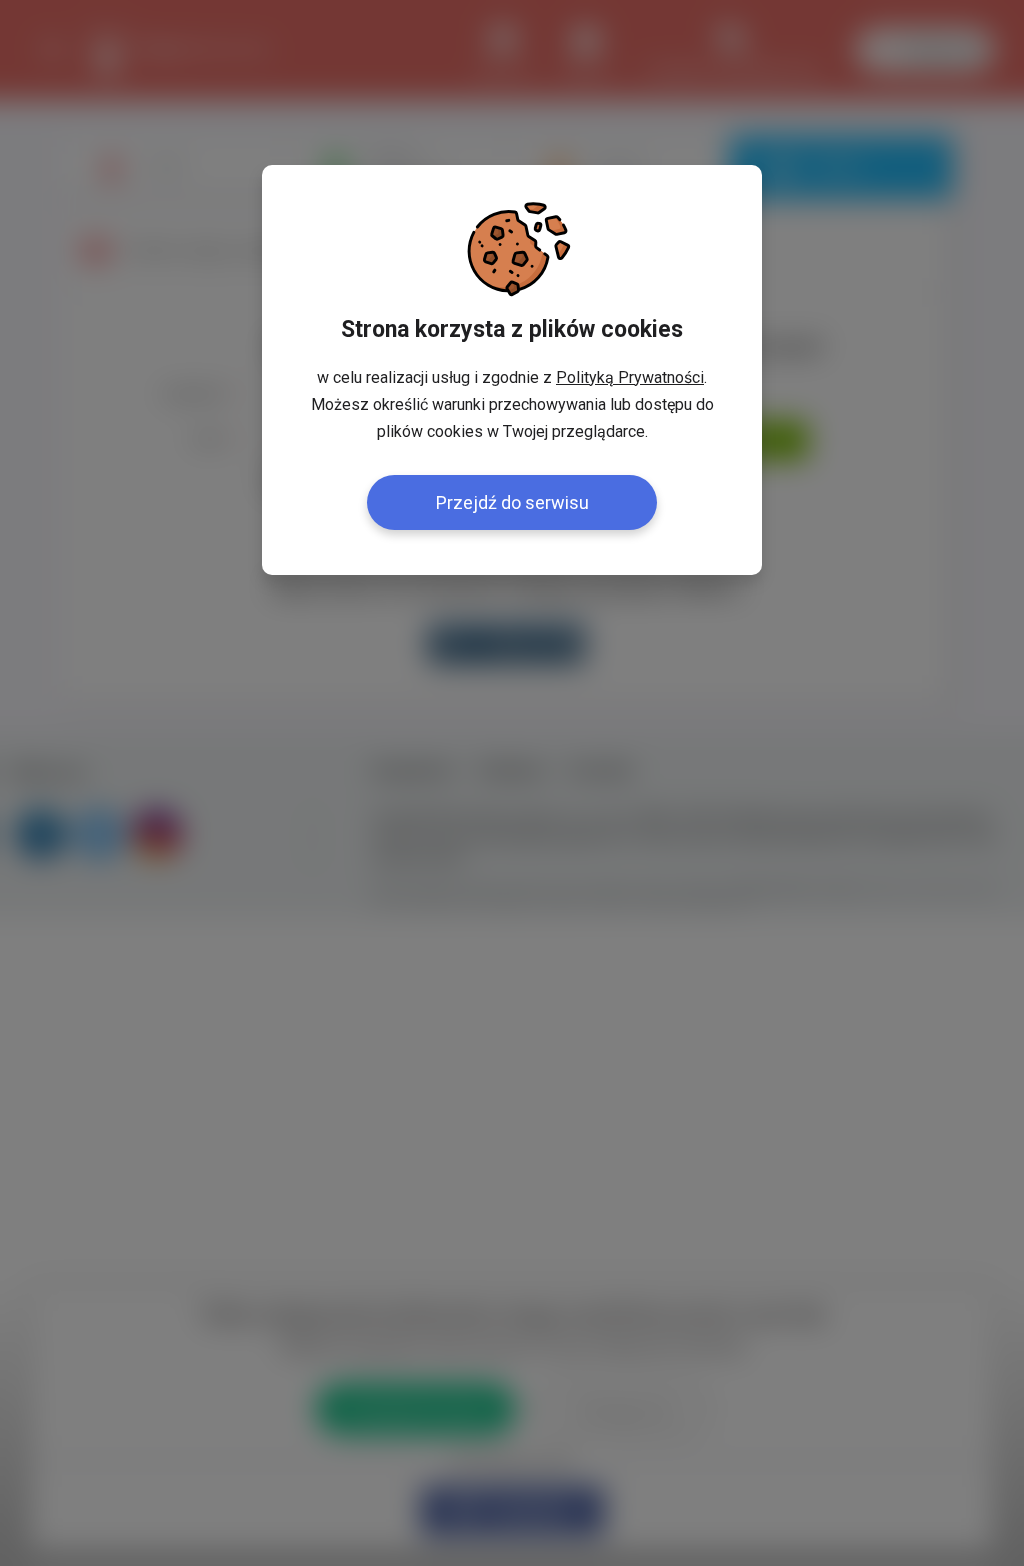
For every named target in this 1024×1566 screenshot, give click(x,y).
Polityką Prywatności (630, 377)
